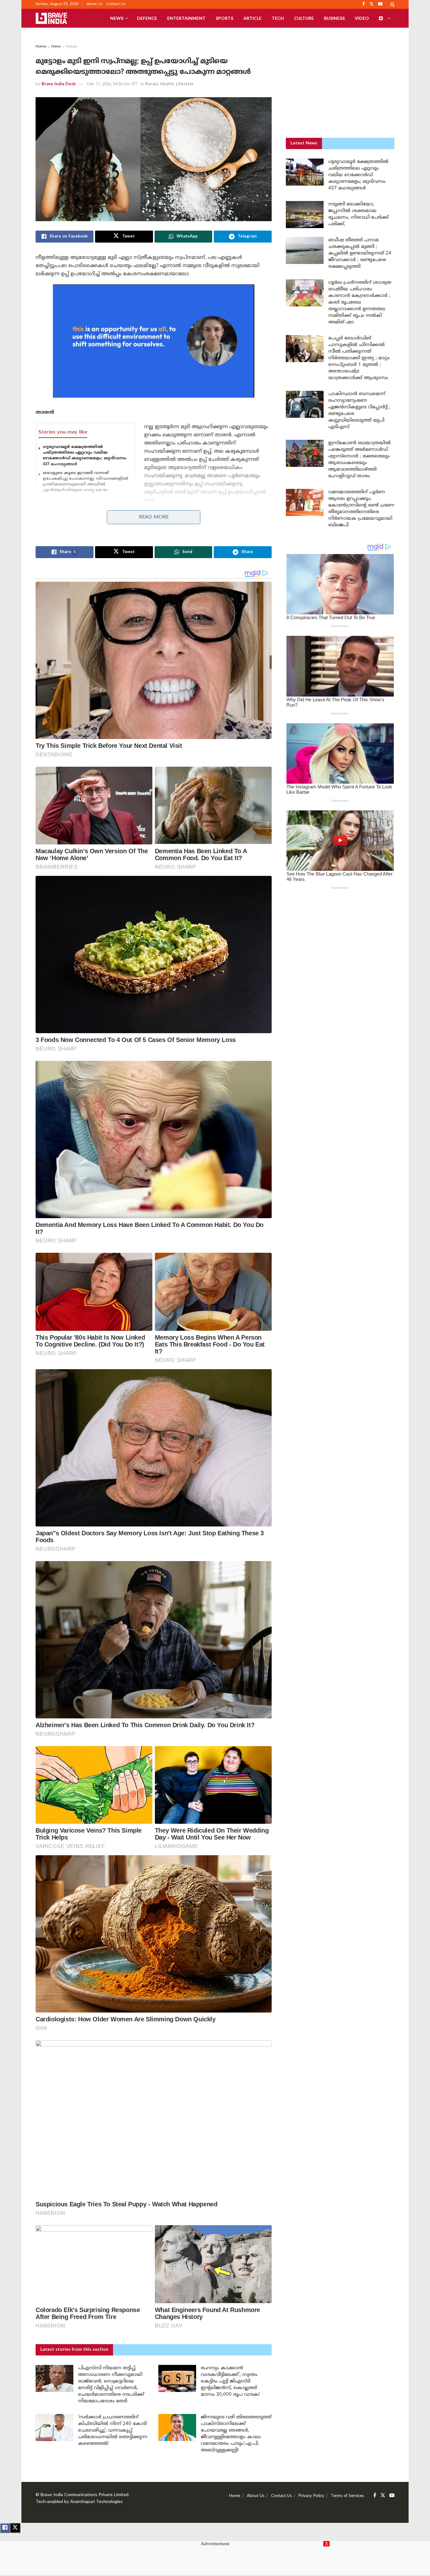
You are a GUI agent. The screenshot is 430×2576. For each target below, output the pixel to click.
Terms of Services (347, 2496)
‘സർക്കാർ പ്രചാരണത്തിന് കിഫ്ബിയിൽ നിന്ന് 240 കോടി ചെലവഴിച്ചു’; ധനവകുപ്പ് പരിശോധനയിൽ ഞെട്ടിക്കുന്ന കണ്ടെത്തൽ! (113, 2430)
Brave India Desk (59, 84)
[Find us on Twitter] (383, 2496)
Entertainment (186, 18)
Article (252, 18)
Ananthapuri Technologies (96, 2502)
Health (167, 84)
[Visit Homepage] (51, 18)
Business (334, 18)
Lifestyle (185, 84)
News (117, 18)
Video (362, 18)
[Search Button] (392, 4)
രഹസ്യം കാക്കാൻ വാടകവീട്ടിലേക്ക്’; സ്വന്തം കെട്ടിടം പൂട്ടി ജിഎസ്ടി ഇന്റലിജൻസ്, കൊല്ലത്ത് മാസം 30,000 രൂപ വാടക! (230, 2381)
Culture (304, 18)
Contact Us (116, 4)
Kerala (72, 47)
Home (41, 47)
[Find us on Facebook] (375, 2496)
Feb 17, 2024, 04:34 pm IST (112, 84)
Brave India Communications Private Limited (85, 2495)
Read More (154, 517)
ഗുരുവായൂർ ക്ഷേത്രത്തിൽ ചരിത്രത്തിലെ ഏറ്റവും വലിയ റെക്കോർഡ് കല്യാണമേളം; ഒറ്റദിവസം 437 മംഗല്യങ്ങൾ (85, 456)
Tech (278, 18)
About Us (95, 4)
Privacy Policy (311, 2496)
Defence (147, 18)
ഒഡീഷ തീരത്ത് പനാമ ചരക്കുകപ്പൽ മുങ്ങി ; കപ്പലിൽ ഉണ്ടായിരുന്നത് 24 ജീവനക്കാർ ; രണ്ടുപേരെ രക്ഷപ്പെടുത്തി (360, 253)
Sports (224, 18)
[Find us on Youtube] (392, 2496)
